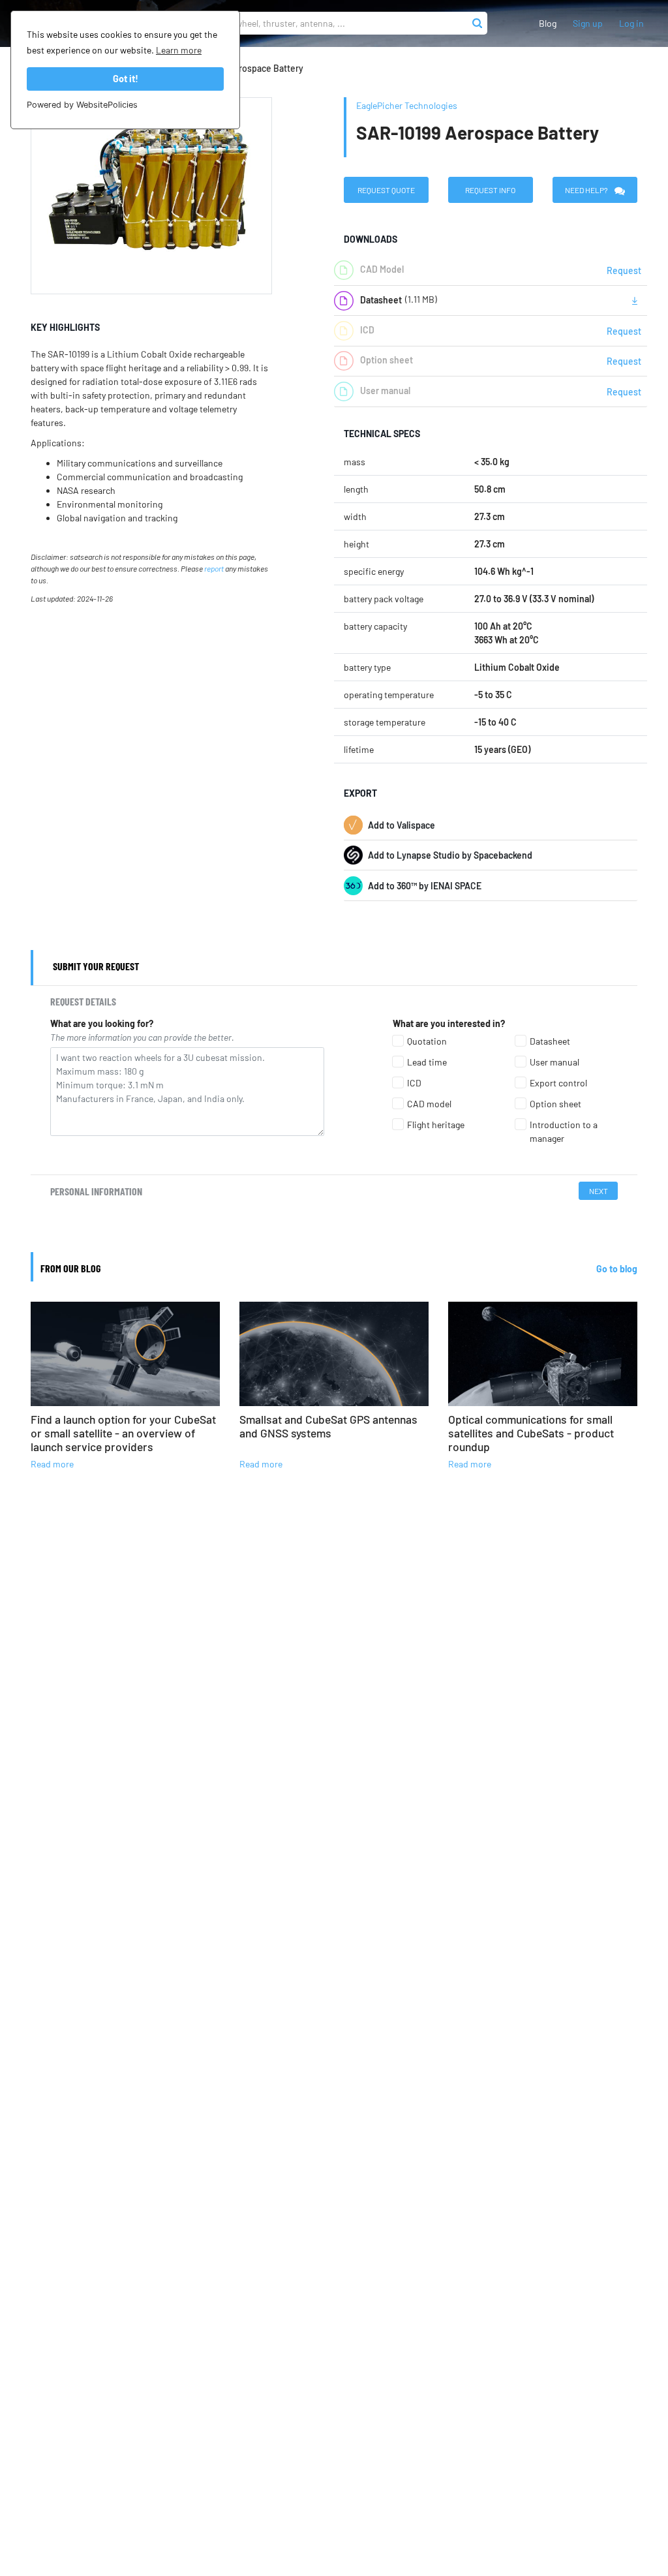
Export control (558, 1083)
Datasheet (550, 1041)
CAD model (429, 1104)
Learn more (179, 50)
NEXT (599, 1191)
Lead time (427, 1062)
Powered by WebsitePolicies (82, 105)
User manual (554, 1062)
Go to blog (617, 1269)
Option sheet (555, 1104)
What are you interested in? (449, 1023)
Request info (490, 190)
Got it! (126, 79)
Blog (548, 23)
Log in (631, 23)
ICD (414, 1083)
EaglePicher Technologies (407, 105)
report (214, 568)
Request (624, 270)
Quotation (427, 1041)
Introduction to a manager (564, 1131)
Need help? (586, 190)
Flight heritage (436, 1125)
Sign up (588, 23)
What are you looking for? (102, 1023)
